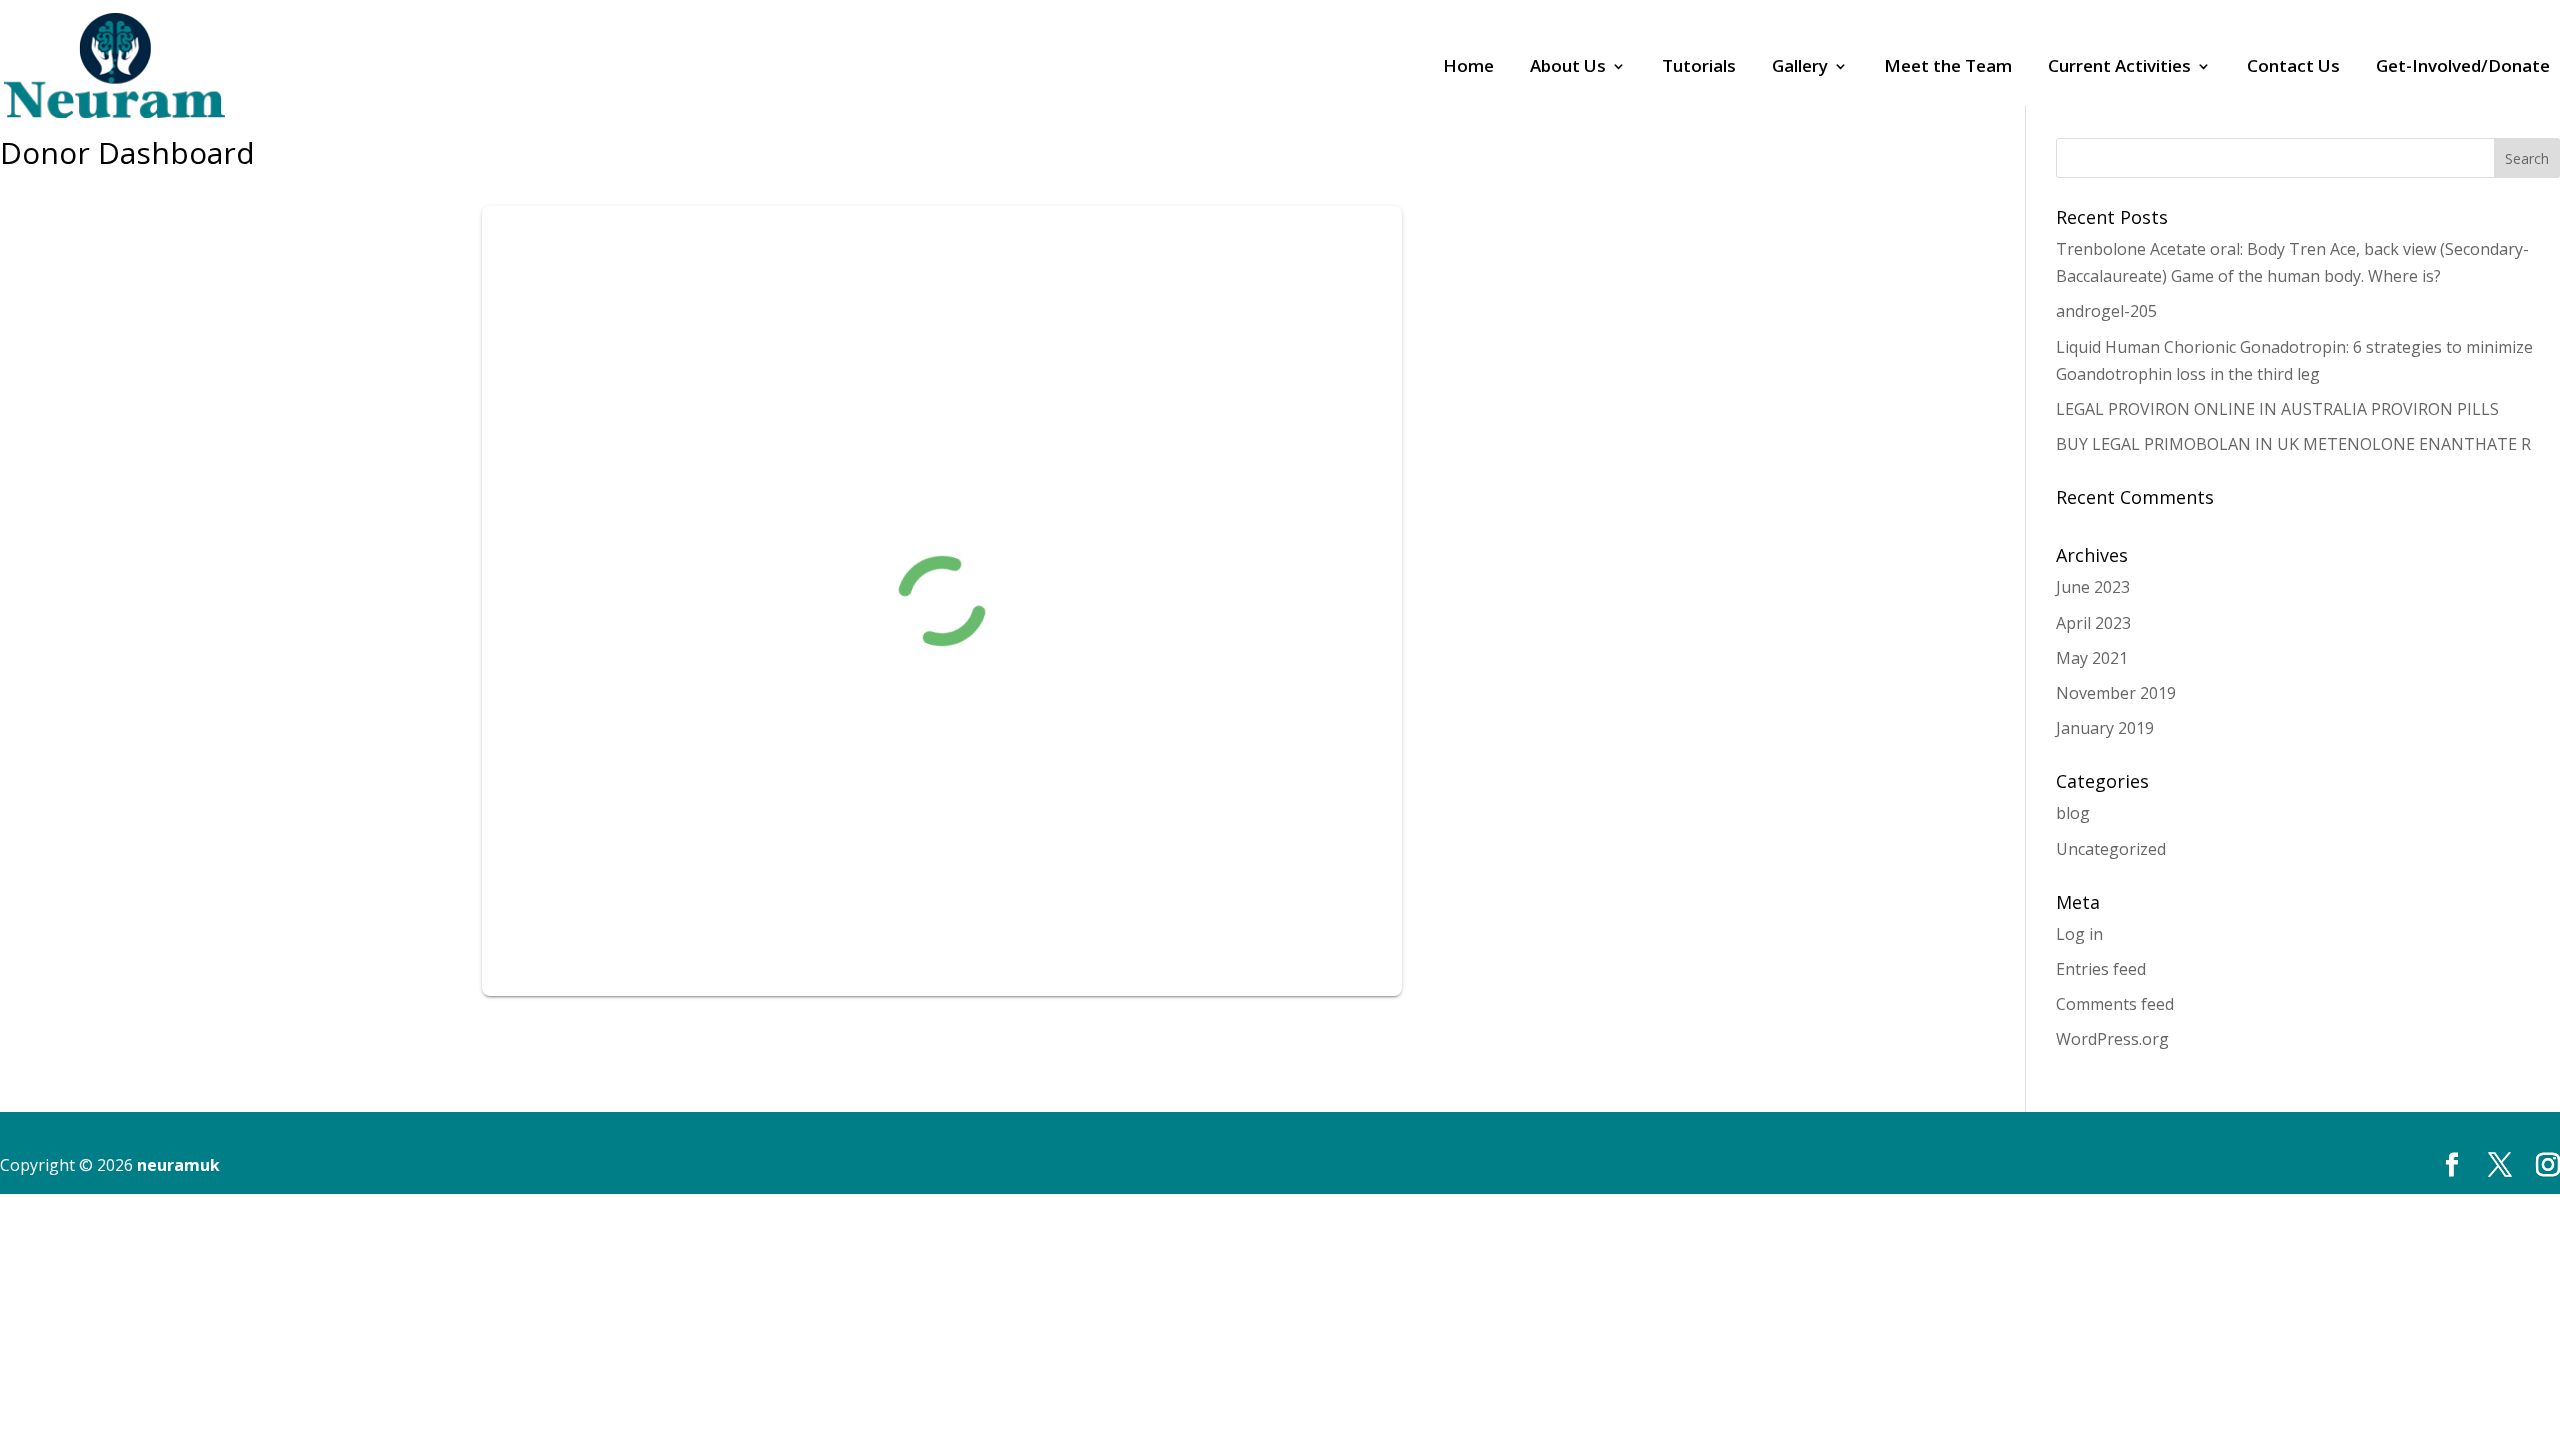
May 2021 (2092, 658)
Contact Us (2293, 68)
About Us (1568, 68)
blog (2073, 813)
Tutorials (1699, 68)
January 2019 (2105, 728)
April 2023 (2093, 623)
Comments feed (2115, 1004)
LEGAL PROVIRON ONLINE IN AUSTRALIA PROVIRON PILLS (2277, 409)
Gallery (1800, 68)
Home (1468, 68)
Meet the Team (1948, 68)
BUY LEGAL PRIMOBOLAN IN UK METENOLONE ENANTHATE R (2293, 444)
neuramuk (178, 1165)
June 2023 (2093, 587)
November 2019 (2116, 693)
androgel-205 (2106, 311)
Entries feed (2101, 969)
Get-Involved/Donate (2463, 68)
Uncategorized (2111, 849)
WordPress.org (2112, 1039)
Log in (2079, 934)
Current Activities (2119, 68)
